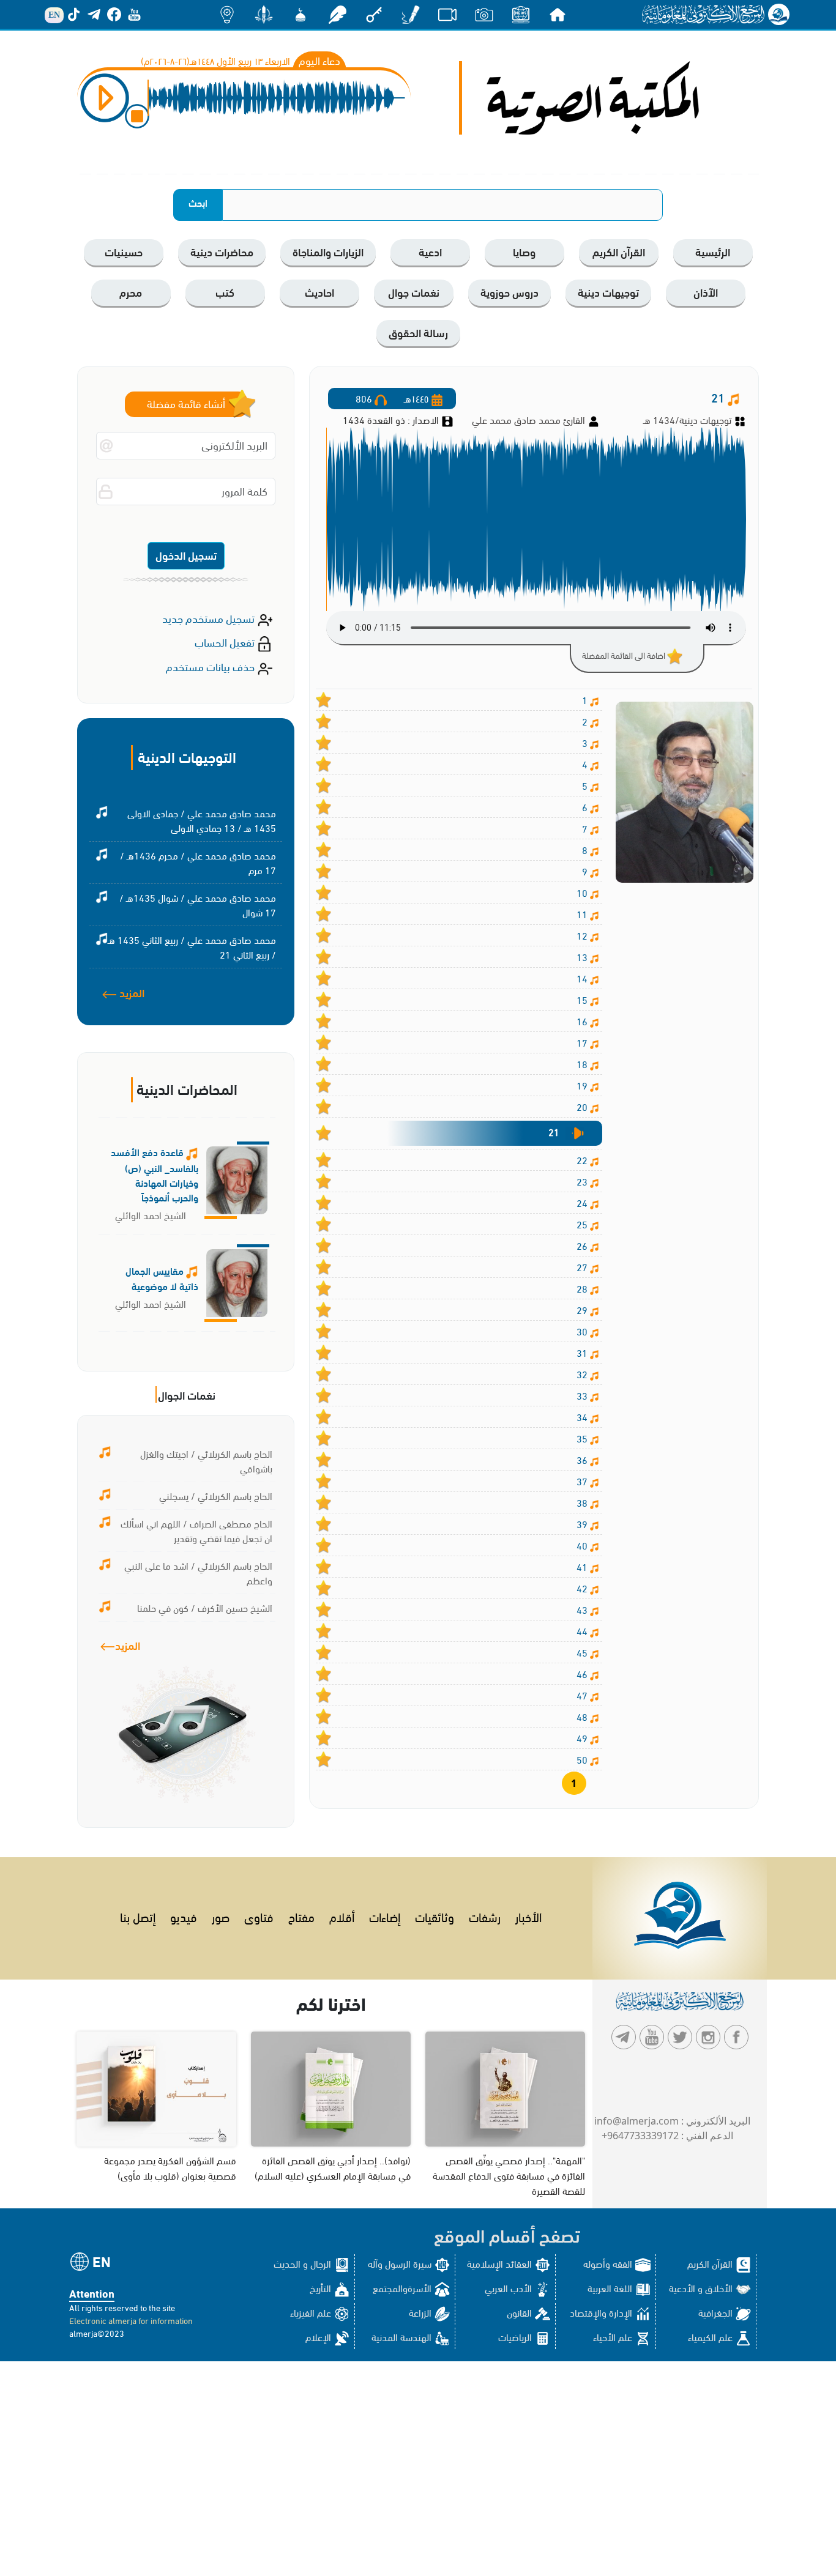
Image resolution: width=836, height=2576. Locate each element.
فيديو (184, 1916)
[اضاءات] (227, 14)
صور (221, 1916)
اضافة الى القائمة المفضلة (625, 655)
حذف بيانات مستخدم (211, 666)
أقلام (342, 1916)
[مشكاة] (300, 14)
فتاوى (259, 1916)
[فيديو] (447, 14)
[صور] (484, 14)
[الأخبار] (521, 14)
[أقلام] (411, 14)
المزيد (131, 992)
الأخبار (528, 1916)
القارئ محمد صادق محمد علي (530, 419)
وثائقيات (435, 1916)
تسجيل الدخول (186, 555)
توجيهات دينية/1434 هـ (687, 419)
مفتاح (301, 1916)
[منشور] (264, 14)
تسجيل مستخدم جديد (210, 618)
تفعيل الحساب (226, 641)
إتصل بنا (138, 1916)
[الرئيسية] (558, 14)
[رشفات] (337, 14)
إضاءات (385, 1916)
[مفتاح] (374, 14)
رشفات (485, 1916)
